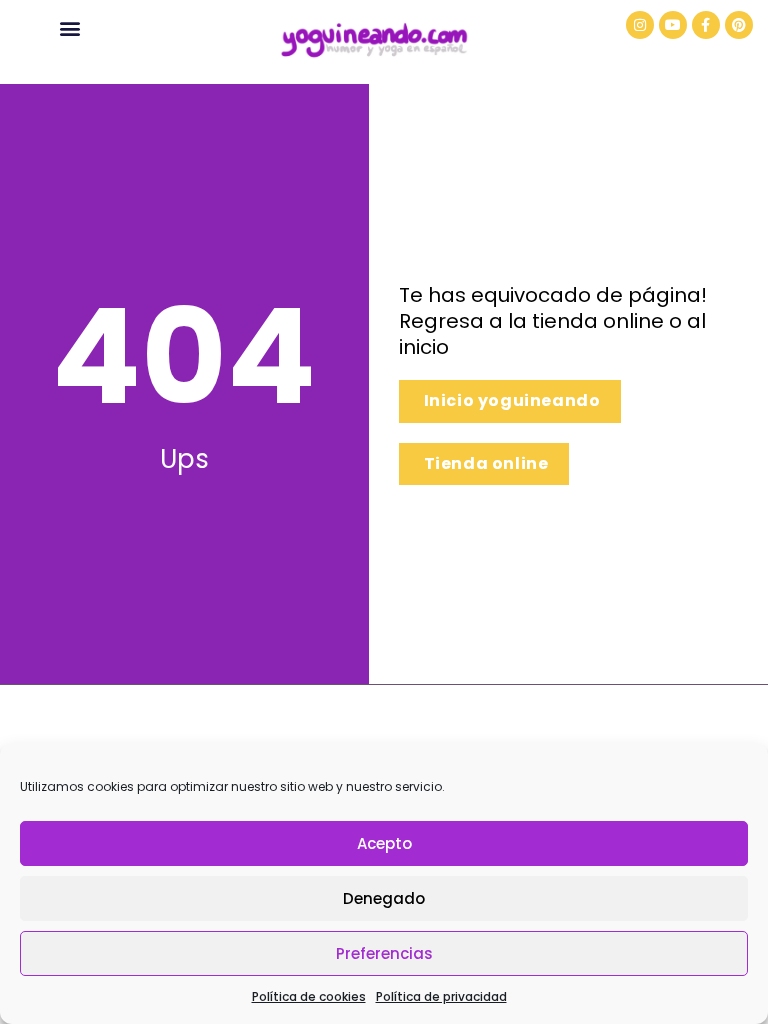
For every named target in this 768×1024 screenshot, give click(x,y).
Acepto (384, 843)
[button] (70, 27)
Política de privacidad (441, 996)
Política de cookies (309, 996)
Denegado (384, 898)
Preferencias (384, 953)
